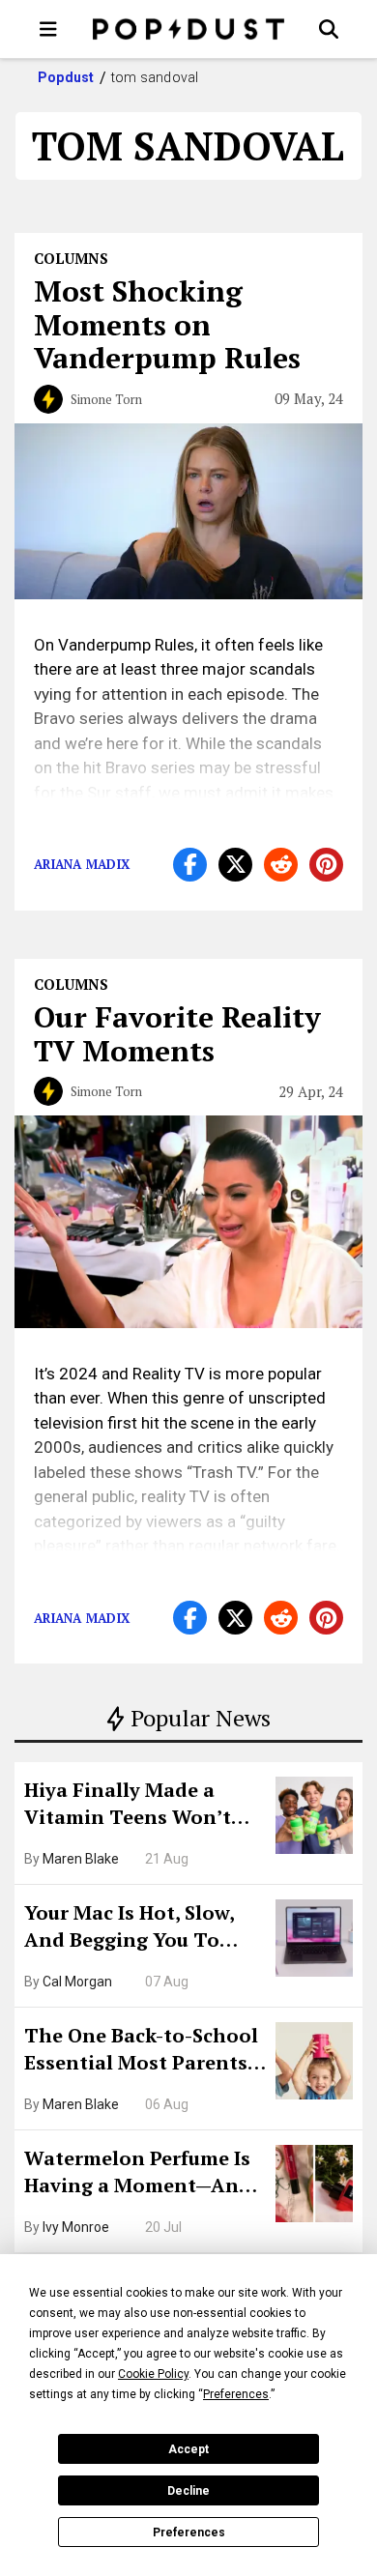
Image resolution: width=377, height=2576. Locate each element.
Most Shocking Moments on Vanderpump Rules (167, 324)
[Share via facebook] (190, 865)
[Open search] (329, 29)
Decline (188, 2491)
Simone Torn (106, 399)
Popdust (66, 77)
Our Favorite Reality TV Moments (177, 1034)
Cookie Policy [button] (153, 2374)
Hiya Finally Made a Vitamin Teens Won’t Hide (128, 1806)
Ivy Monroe (76, 2227)
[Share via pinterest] (326, 865)
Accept (188, 2449)
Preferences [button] (236, 2394)
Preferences (189, 2533)
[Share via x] (235, 865)
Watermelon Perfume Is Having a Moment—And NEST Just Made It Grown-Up (138, 2174)
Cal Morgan (77, 1982)
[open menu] (48, 29)
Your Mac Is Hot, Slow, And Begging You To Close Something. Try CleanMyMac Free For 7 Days (136, 1928)
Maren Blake (81, 1859)
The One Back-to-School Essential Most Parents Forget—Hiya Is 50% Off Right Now (141, 2051)
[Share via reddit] (281, 865)
